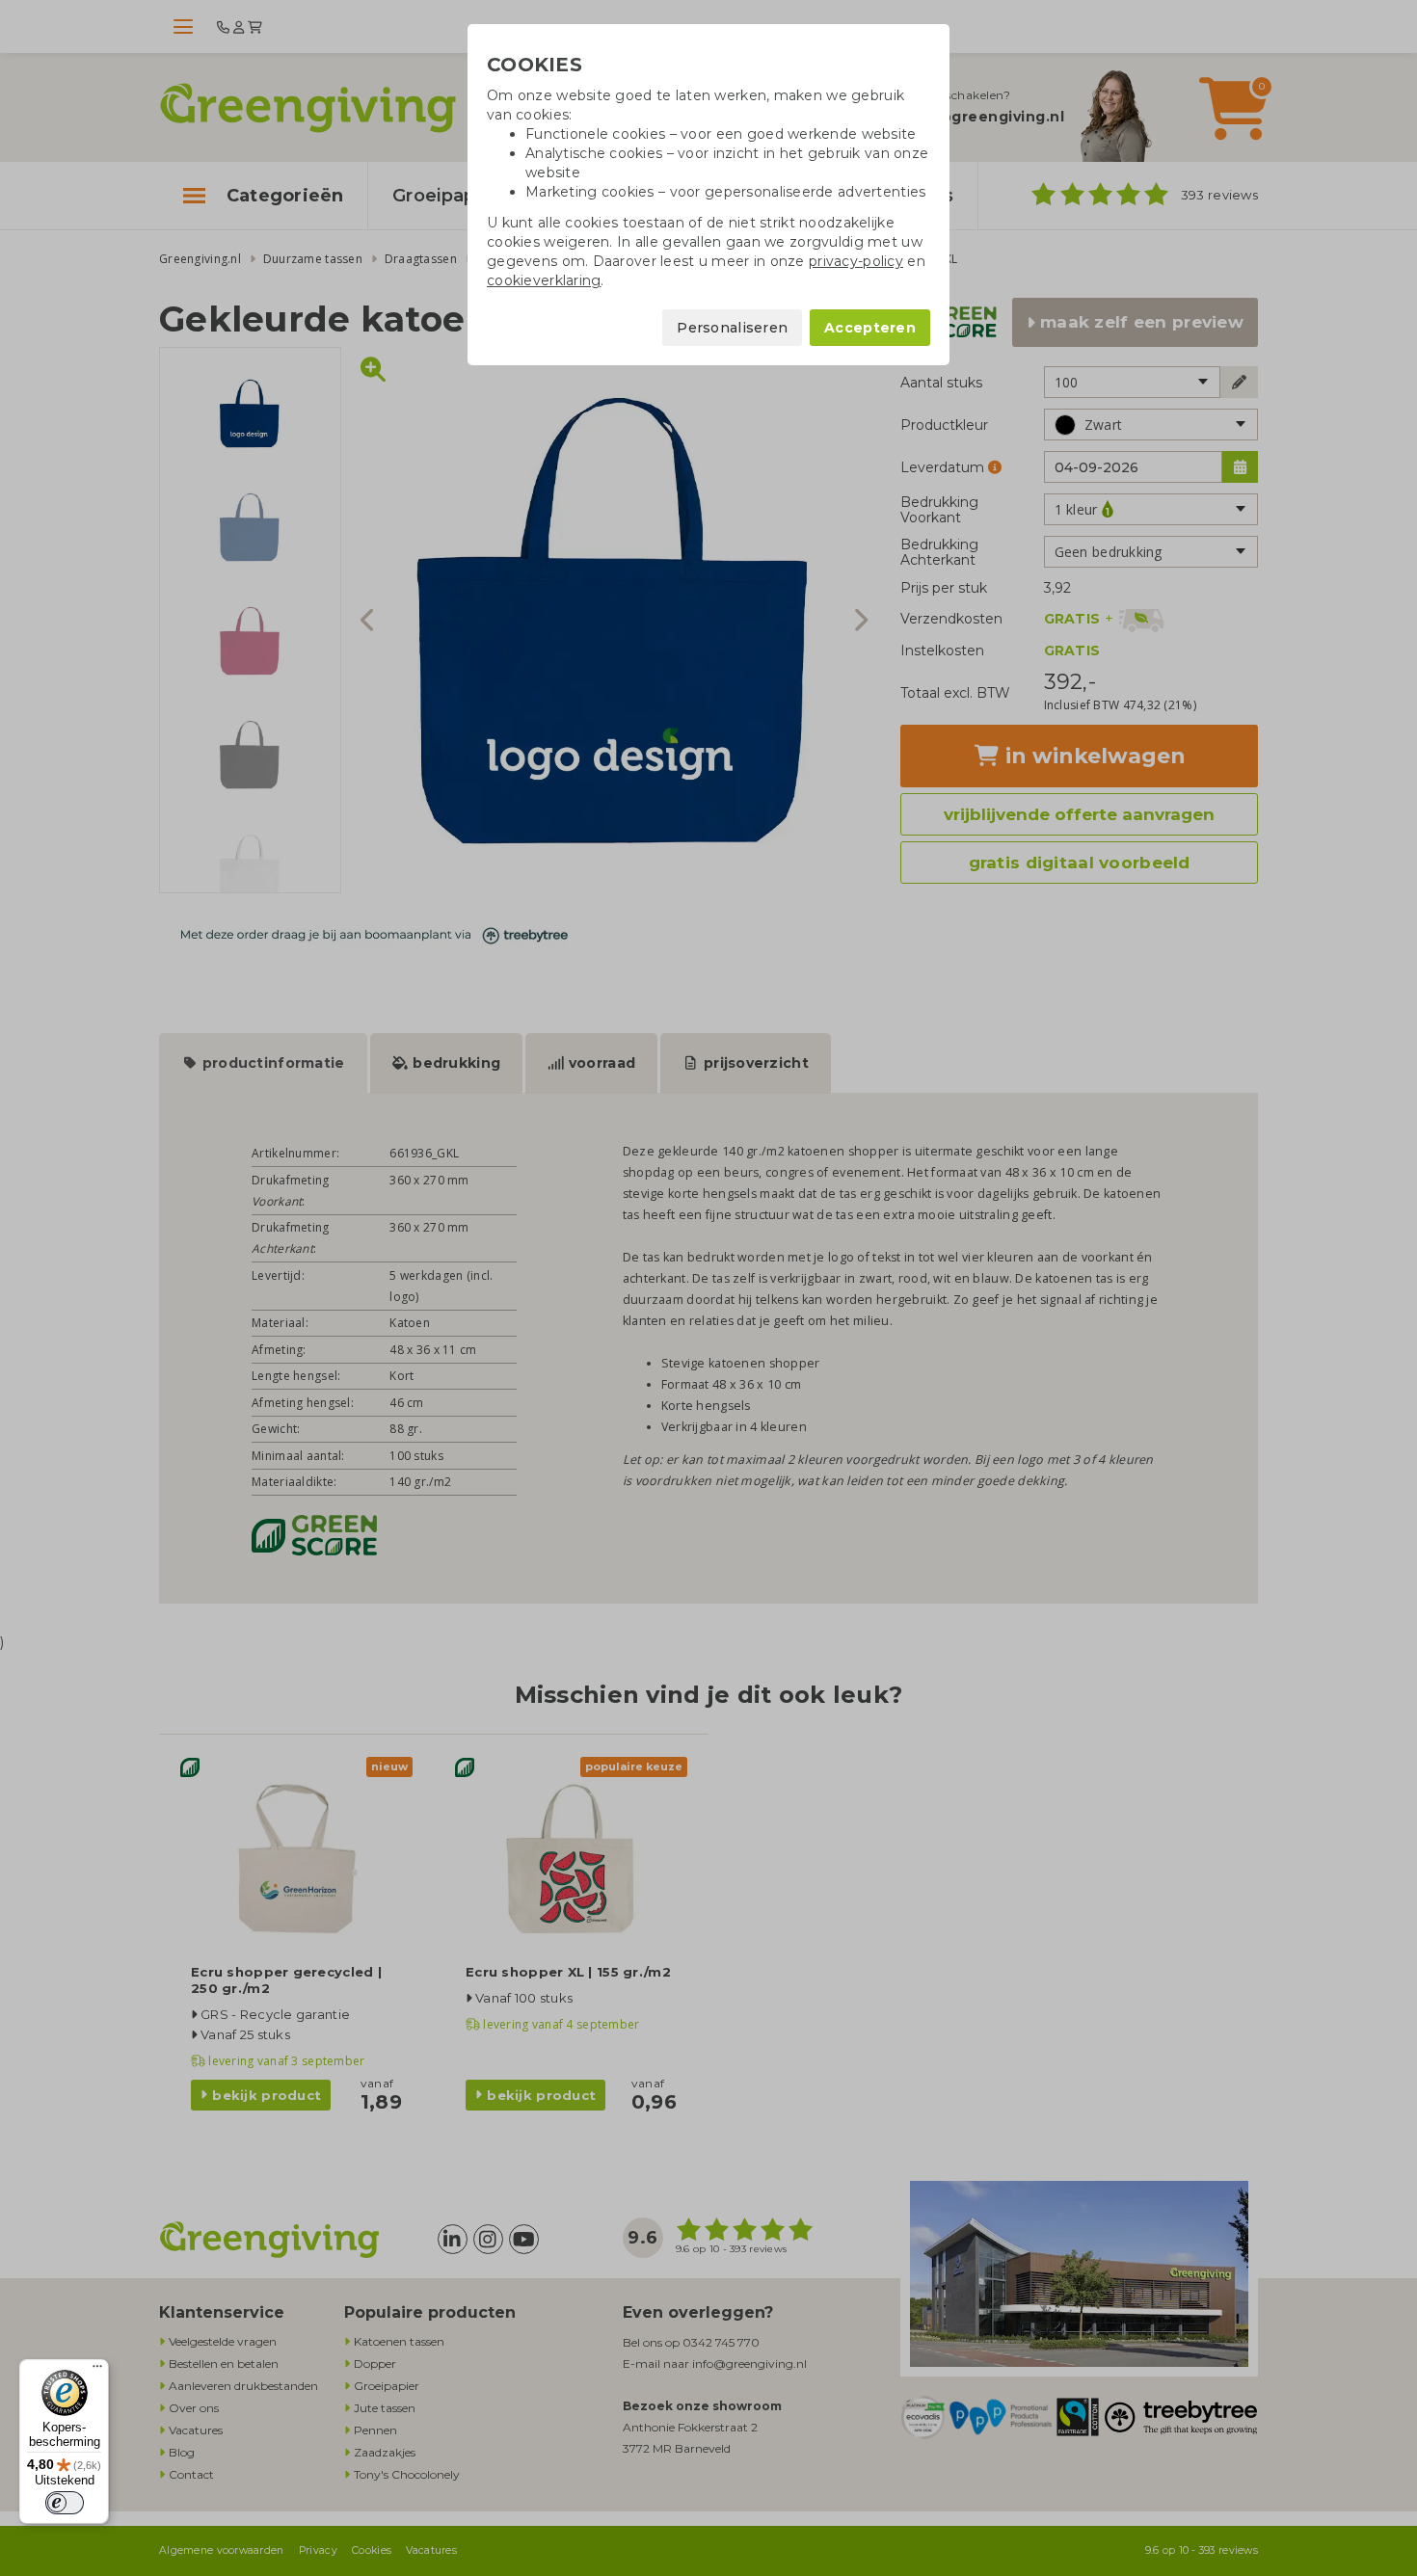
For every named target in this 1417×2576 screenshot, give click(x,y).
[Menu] (97, 2371)
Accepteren (870, 328)
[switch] (65, 2503)
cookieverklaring (544, 280)
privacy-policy (856, 261)
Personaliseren (732, 328)
